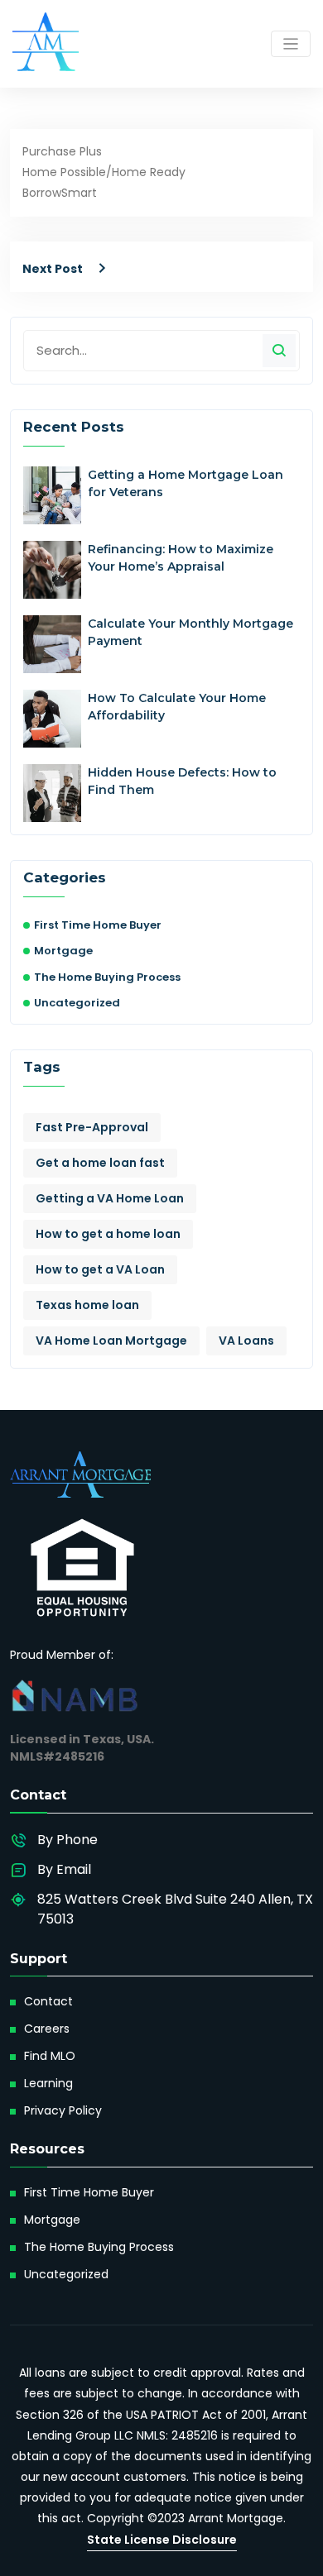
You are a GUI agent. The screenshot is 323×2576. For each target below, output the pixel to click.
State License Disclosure (162, 2540)
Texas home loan (87, 1305)
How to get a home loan (108, 1234)
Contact (48, 2001)
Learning (48, 2083)
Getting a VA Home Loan (110, 1198)
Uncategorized (77, 1003)
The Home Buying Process (107, 977)
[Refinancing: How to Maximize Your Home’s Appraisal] (52, 570)
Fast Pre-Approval (92, 1127)
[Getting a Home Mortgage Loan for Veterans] (52, 495)
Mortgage (63, 951)
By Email (64, 1869)
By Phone (67, 1840)
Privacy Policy (63, 2110)
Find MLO (50, 2056)
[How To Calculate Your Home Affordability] (52, 719)
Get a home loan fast (100, 1163)
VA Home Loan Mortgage (111, 1341)
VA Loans (246, 1341)
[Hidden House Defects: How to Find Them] (52, 793)
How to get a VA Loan (100, 1269)
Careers (47, 2029)
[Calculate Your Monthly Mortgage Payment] (52, 644)
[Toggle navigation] (291, 44)
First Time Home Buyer (98, 925)
